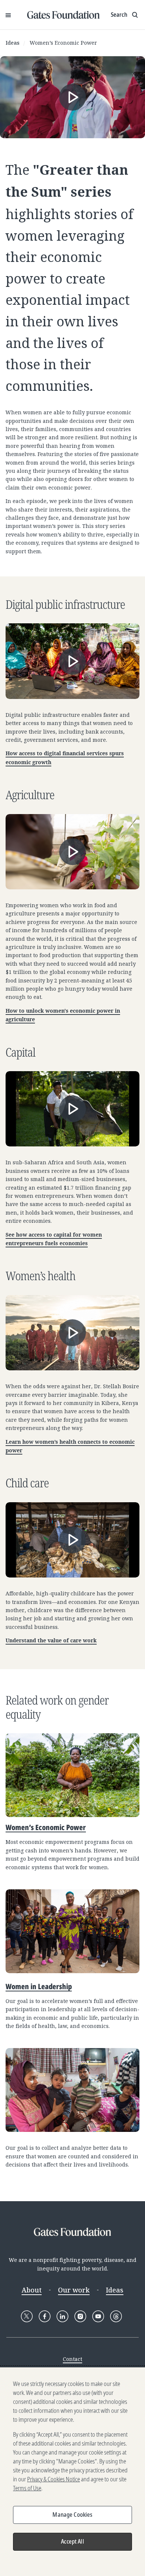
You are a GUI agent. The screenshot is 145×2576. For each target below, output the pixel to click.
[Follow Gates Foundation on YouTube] (98, 2316)
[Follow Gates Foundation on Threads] (116, 2316)
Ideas (12, 43)
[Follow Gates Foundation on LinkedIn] (62, 2316)
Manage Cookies (72, 2515)
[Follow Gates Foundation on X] (27, 2316)
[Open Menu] (8, 15)
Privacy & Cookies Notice (54, 2479)
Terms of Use (27, 2488)
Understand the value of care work (51, 1641)
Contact (72, 2359)
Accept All (72, 2541)
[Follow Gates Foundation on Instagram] (80, 2316)
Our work (74, 2290)
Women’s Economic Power (63, 43)
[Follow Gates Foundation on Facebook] (45, 2316)
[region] (72, 2472)
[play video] (72, 97)
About (32, 2290)
